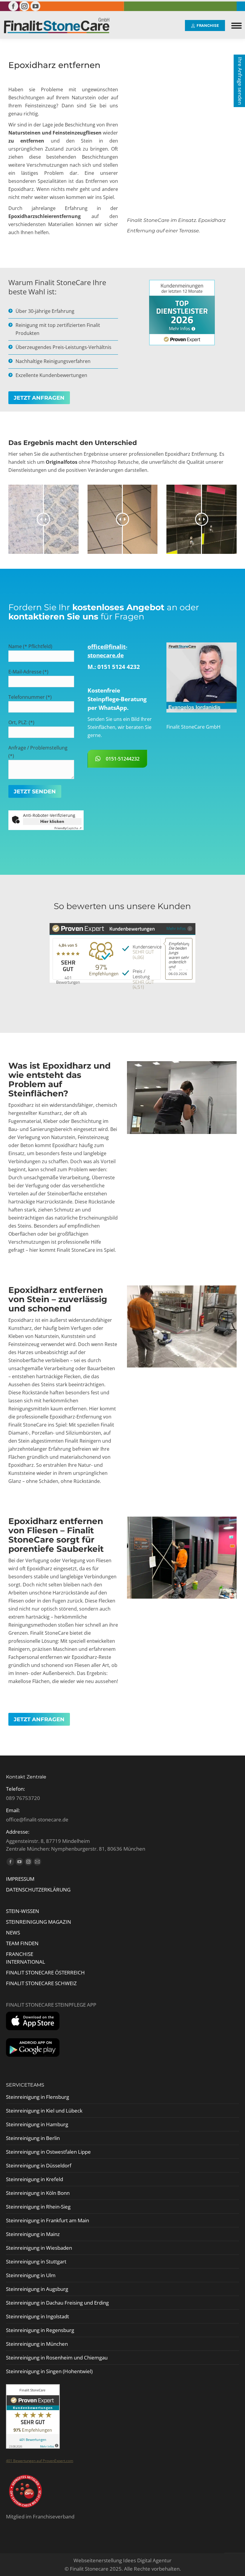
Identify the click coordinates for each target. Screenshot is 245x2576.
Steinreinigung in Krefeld (35, 2179)
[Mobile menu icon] (236, 26)
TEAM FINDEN (23, 1943)
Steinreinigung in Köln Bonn (38, 2193)
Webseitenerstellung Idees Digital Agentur (122, 2560)
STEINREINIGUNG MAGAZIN (39, 1922)
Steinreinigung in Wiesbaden (39, 2248)
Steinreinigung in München (37, 2344)
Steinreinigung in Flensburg (37, 2097)
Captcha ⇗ (68, 828)
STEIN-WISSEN (23, 1911)
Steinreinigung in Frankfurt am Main (48, 2220)
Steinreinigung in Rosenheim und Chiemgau (57, 2358)
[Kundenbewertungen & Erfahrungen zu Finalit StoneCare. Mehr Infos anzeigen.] (33, 2447)
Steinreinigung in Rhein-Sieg (38, 2207)
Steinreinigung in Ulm (31, 2275)
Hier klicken (52, 821)
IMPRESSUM (20, 1879)
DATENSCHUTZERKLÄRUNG (38, 1890)
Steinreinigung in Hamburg (37, 2124)
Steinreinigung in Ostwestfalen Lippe (48, 2152)
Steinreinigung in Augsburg (37, 2289)
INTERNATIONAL (26, 1962)
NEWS (13, 1933)
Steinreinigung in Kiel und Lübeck (44, 2111)
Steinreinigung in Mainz (33, 2234)
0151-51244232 (123, 759)
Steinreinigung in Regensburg (40, 2330)
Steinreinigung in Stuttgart (36, 2261)
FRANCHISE (20, 1954)
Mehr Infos (176, 928)
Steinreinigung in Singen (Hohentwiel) (49, 2371)
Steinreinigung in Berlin (33, 2138)
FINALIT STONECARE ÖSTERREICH (45, 1972)
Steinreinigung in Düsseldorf (39, 2165)
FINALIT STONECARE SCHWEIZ (41, 1983)
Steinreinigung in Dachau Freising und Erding (57, 2303)
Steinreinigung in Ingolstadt (37, 2316)
